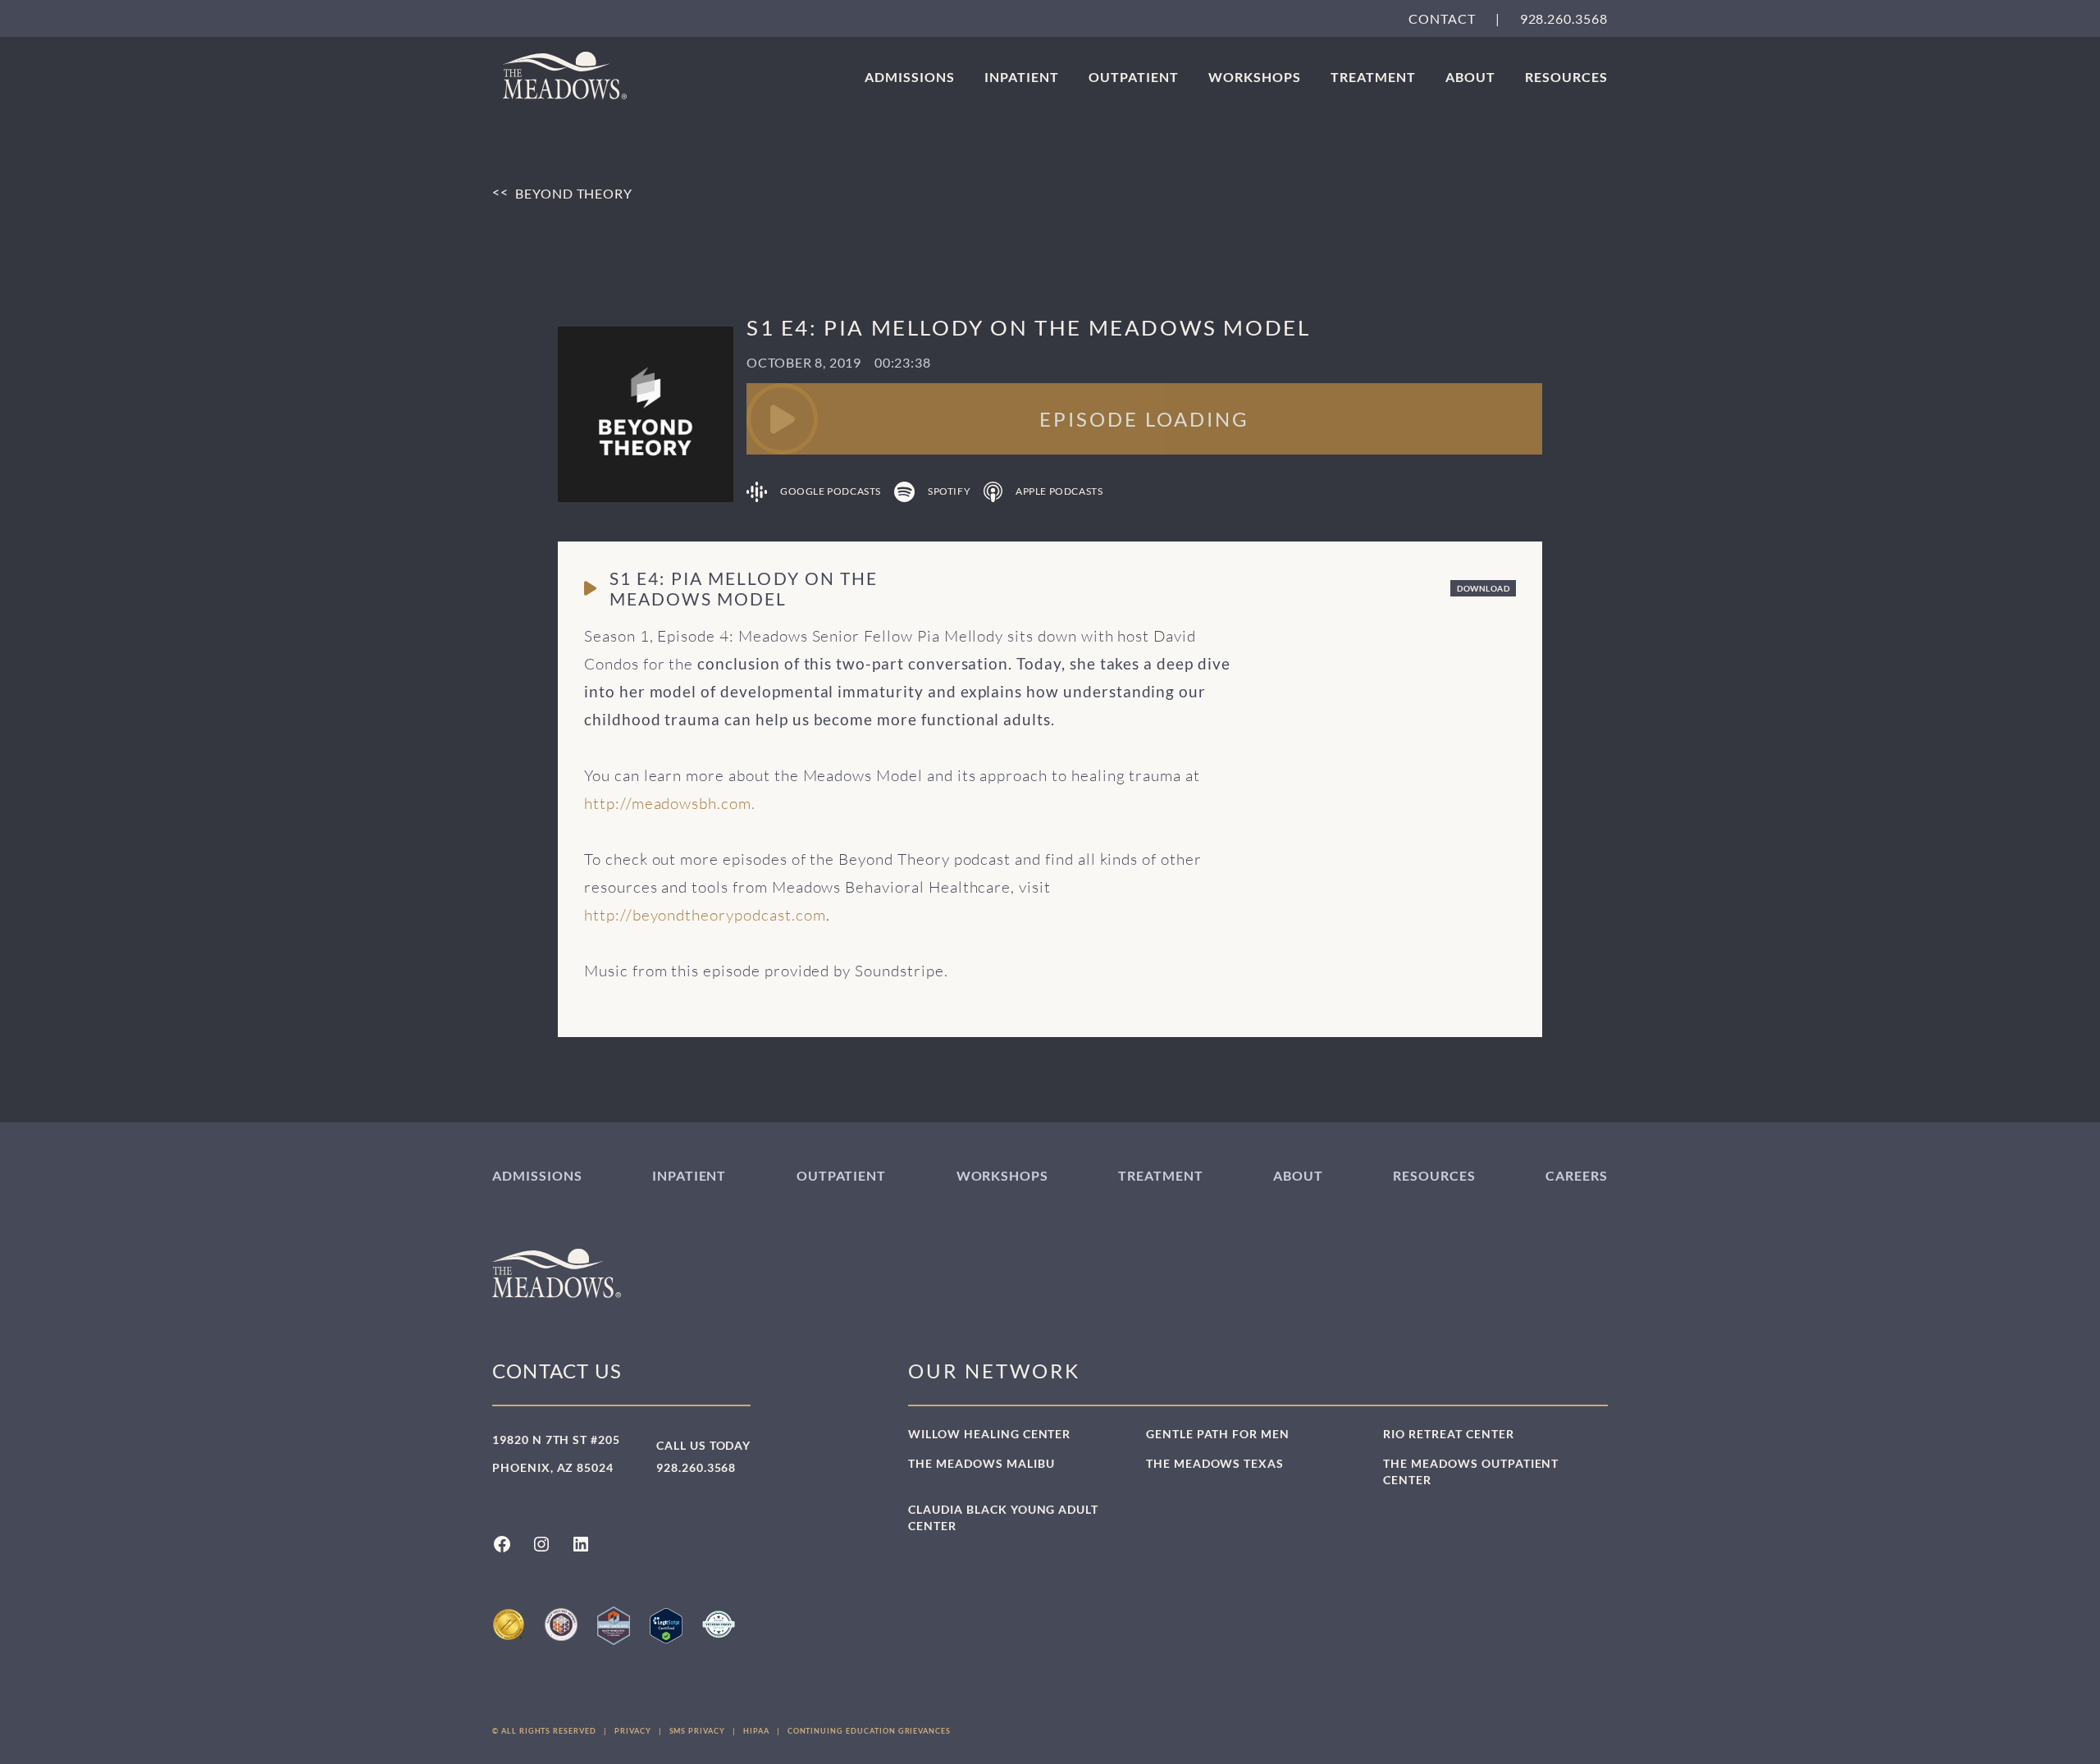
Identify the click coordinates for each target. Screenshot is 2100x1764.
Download (1483, 588)
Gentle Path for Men (1218, 1434)
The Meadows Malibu (981, 1463)
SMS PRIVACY (697, 1731)
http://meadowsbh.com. (670, 803)
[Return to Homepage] (565, 75)
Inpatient (1022, 77)
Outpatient (1134, 77)
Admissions (910, 77)
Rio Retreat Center (1448, 1434)
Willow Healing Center (989, 1434)
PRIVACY (633, 1731)
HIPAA (756, 1731)
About (1470, 77)
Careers (1577, 1175)
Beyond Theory (574, 192)
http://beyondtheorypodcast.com (705, 915)
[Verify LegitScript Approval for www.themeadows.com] (666, 1626)
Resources (1566, 77)
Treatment (1373, 77)
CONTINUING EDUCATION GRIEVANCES (869, 1731)
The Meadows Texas (1215, 1463)
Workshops (1255, 77)
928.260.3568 (1564, 18)
